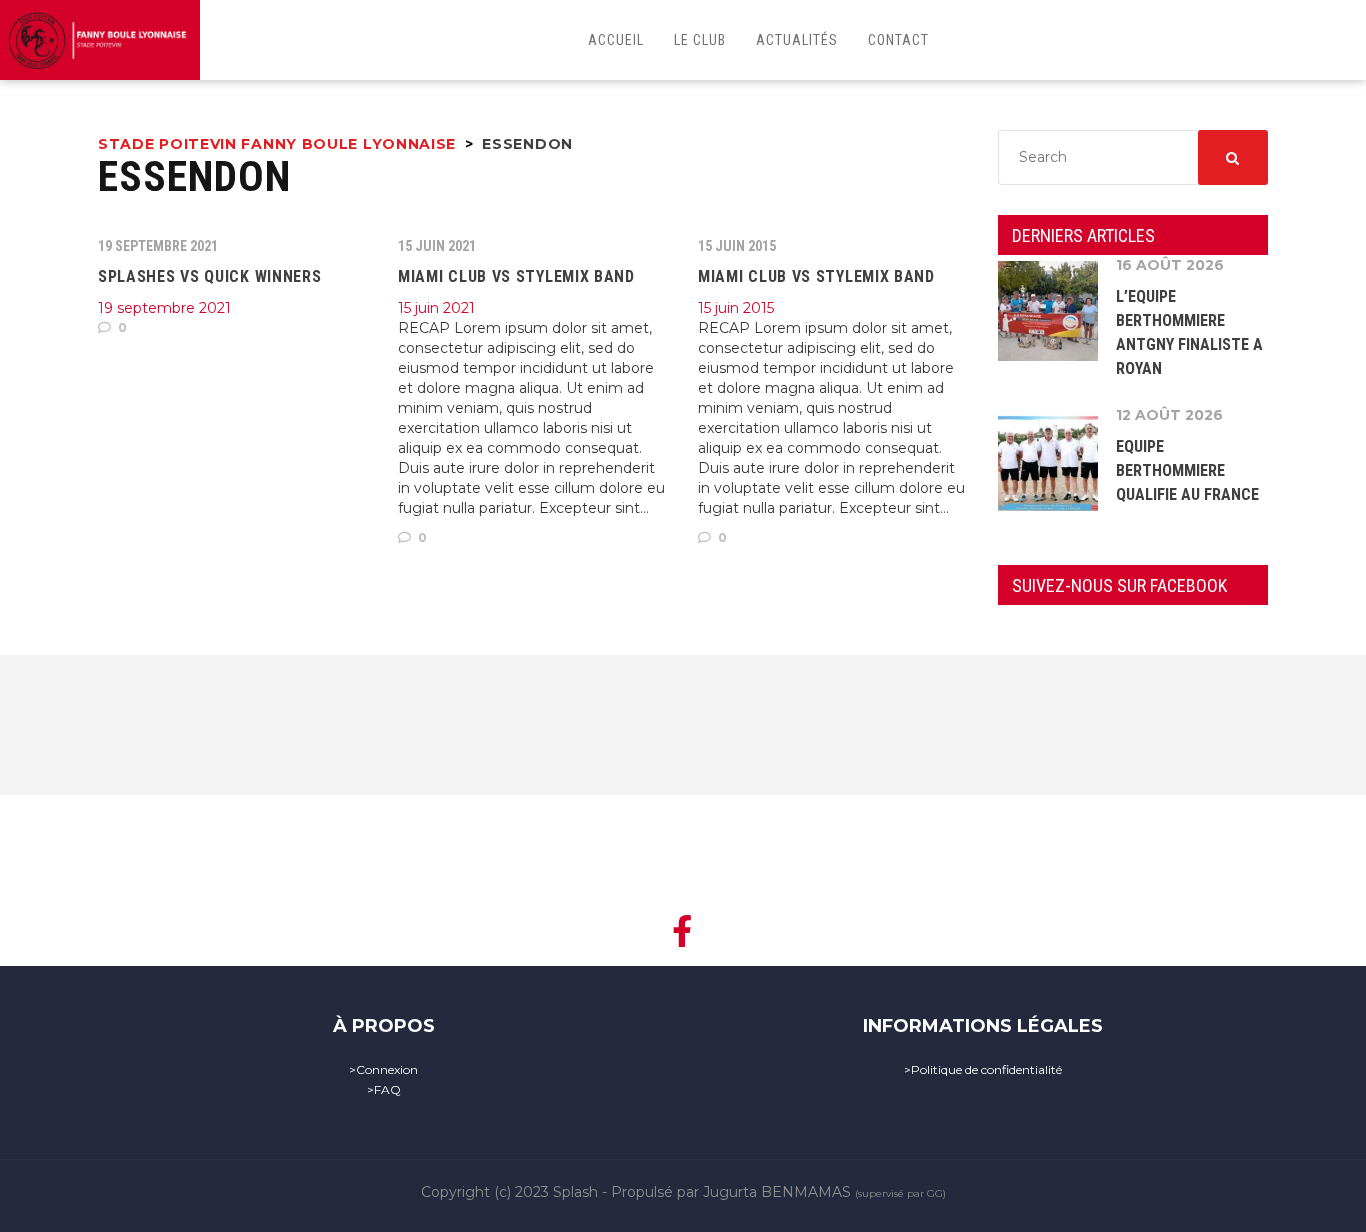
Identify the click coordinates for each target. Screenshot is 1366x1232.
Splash (575, 1192)
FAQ (387, 1089)
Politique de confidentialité (986, 1069)
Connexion (387, 1069)
